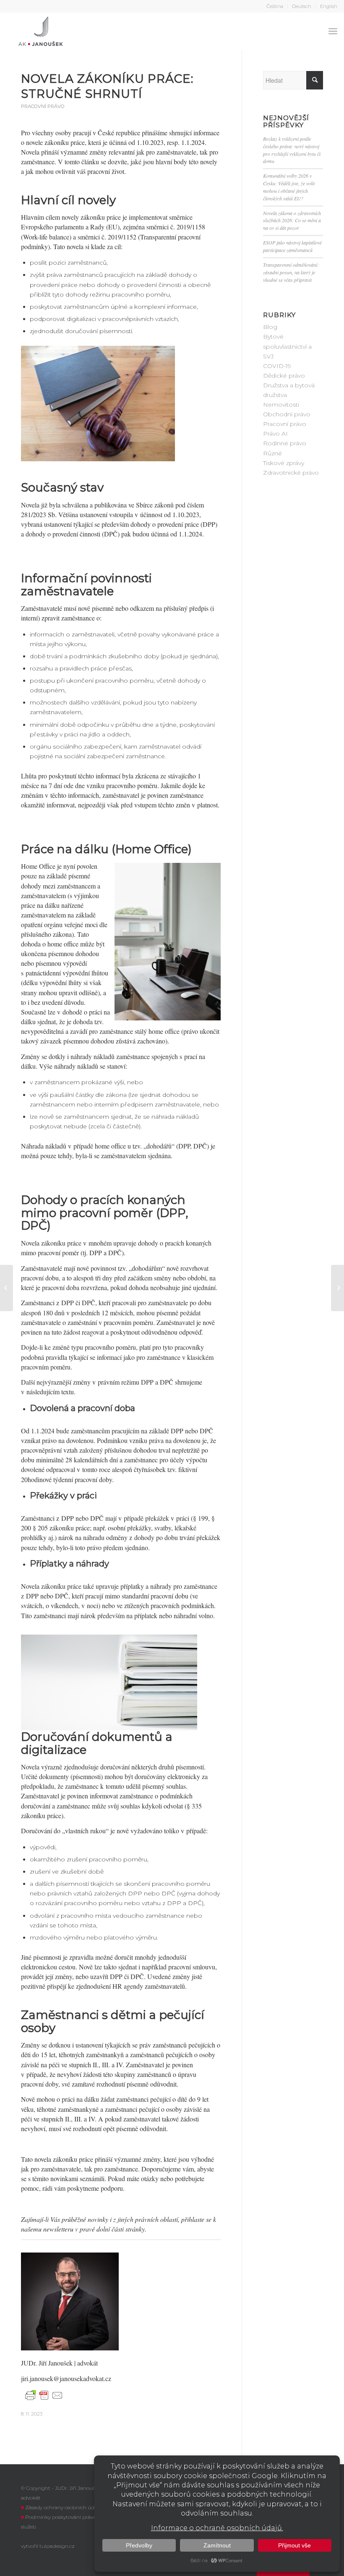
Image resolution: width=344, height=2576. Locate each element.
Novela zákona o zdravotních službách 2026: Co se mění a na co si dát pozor (292, 221)
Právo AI (275, 434)
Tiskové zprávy (284, 463)
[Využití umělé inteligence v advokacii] (7, 1288)
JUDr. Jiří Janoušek (48, 2363)
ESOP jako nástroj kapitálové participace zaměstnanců (292, 246)
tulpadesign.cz (57, 2546)
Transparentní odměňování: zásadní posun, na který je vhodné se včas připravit (291, 272)
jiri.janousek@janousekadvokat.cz (66, 2378)
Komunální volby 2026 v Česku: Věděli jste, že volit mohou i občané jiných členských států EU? (289, 187)
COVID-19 (277, 366)
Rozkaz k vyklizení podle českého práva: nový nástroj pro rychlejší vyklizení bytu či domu (292, 150)
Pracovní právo (43, 106)
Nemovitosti (281, 405)
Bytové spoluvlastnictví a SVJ (287, 346)
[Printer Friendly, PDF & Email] (44, 2395)
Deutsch (302, 6)
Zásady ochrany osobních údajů (64, 2507)
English (329, 6)
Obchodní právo (287, 414)
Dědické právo (284, 376)
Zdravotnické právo (291, 473)
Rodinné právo (285, 443)
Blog (270, 327)
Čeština (275, 6)
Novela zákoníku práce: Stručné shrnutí (107, 86)
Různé (272, 453)
